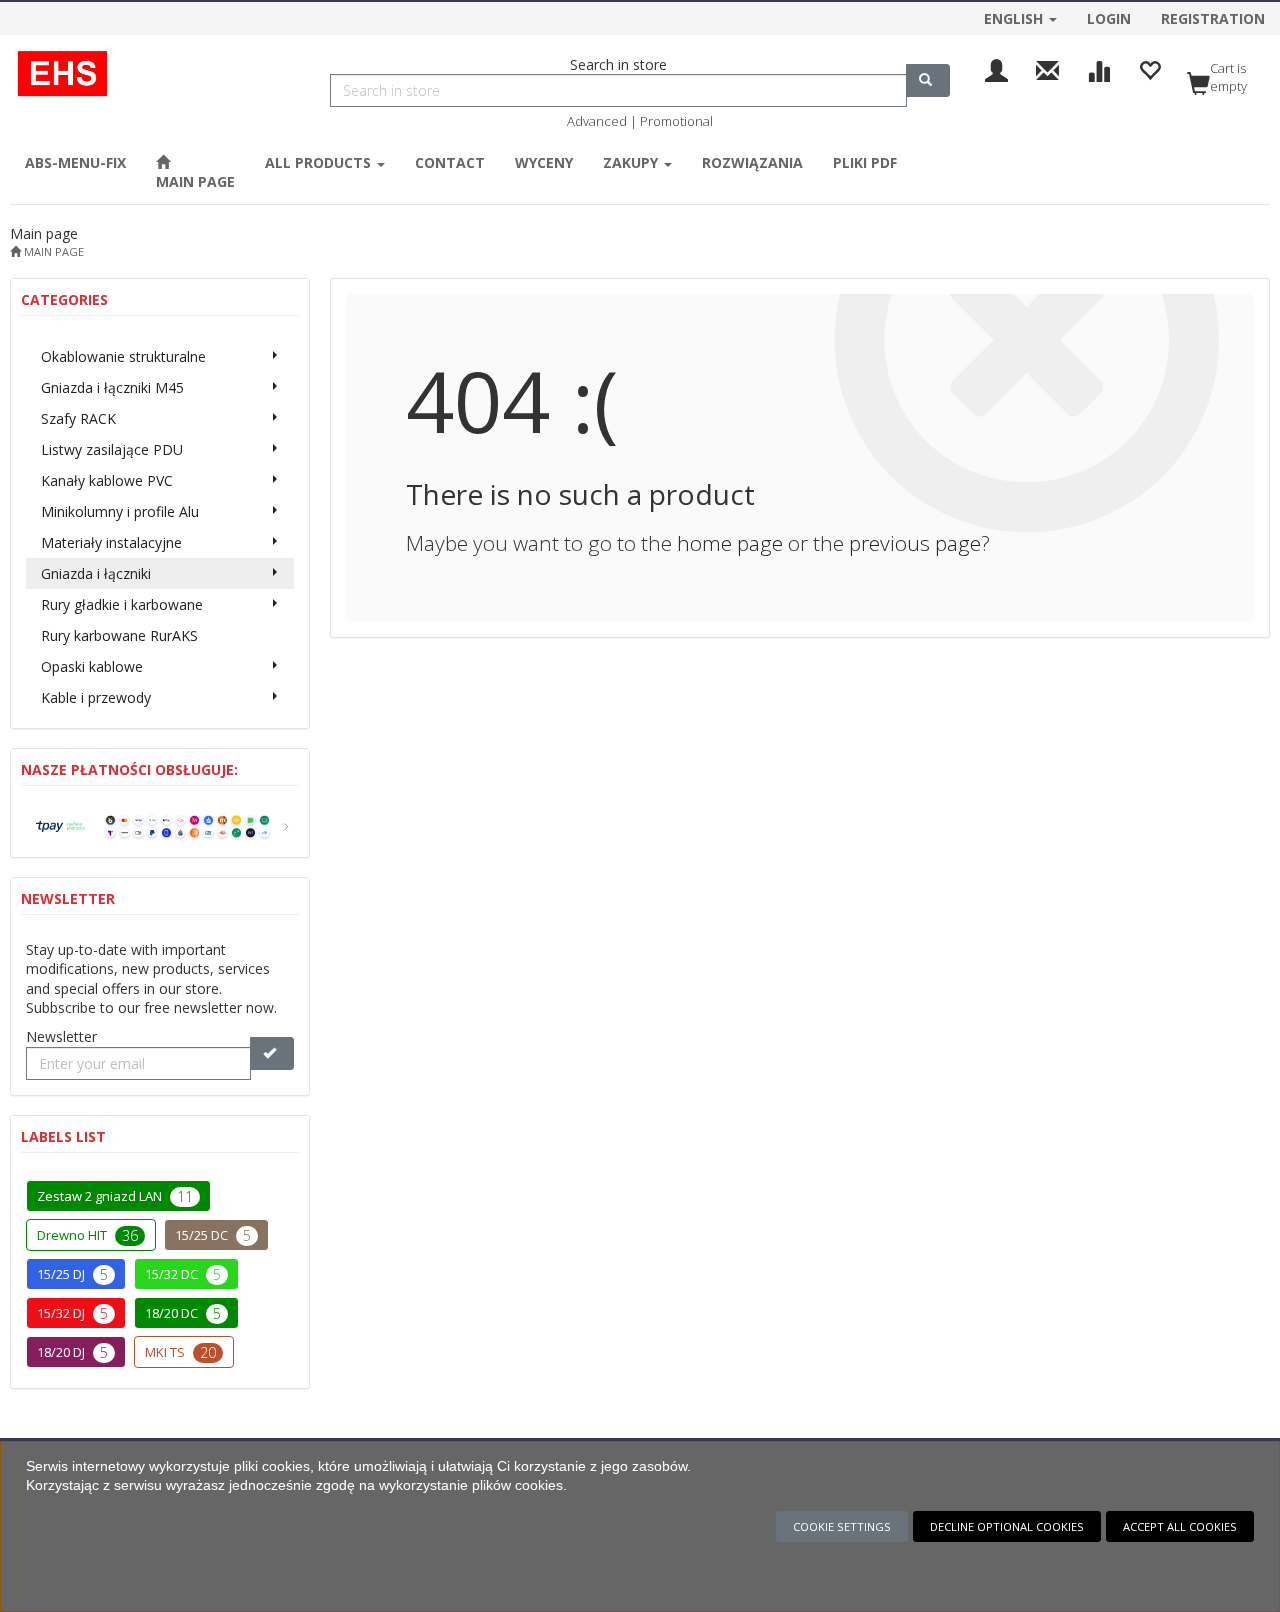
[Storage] (1149, 68)
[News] (1047, 68)
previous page (915, 543)
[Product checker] (1098, 68)
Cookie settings (842, 1526)
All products (320, 162)
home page (730, 543)
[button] (1020, 16)
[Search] (928, 80)
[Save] (272, 1053)
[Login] (996, 68)
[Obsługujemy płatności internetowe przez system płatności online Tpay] (160, 824)
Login (1109, 18)
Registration (1213, 18)
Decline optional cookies (1007, 1526)
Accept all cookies (1180, 1526)
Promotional (676, 121)
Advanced (597, 121)
